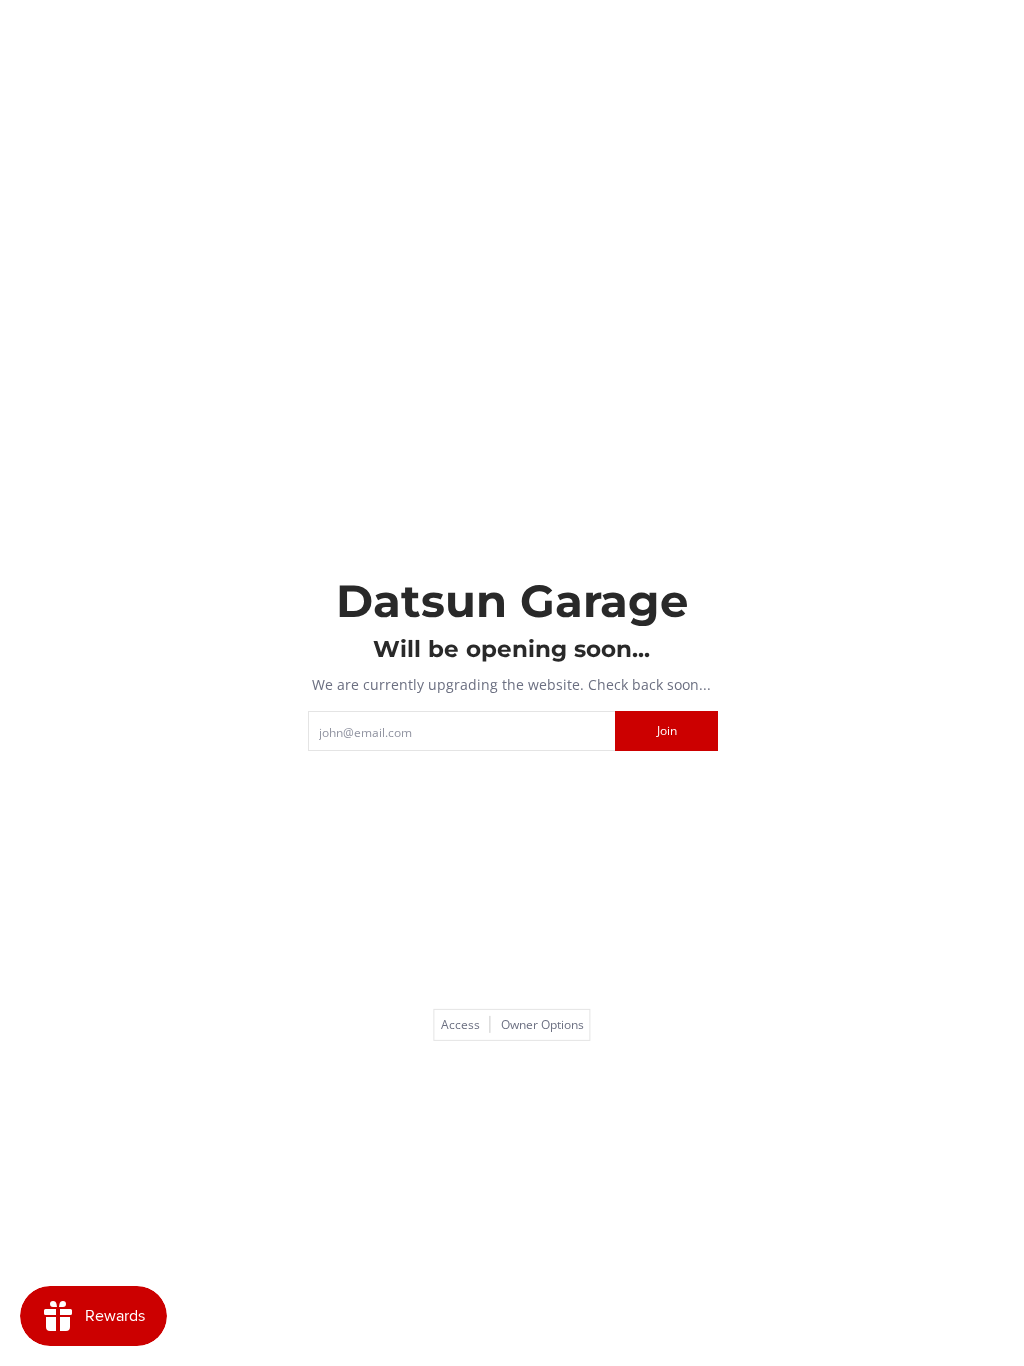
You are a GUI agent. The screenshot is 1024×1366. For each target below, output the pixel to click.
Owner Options (542, 1025)
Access (460, 1025)
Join (667, 730)
